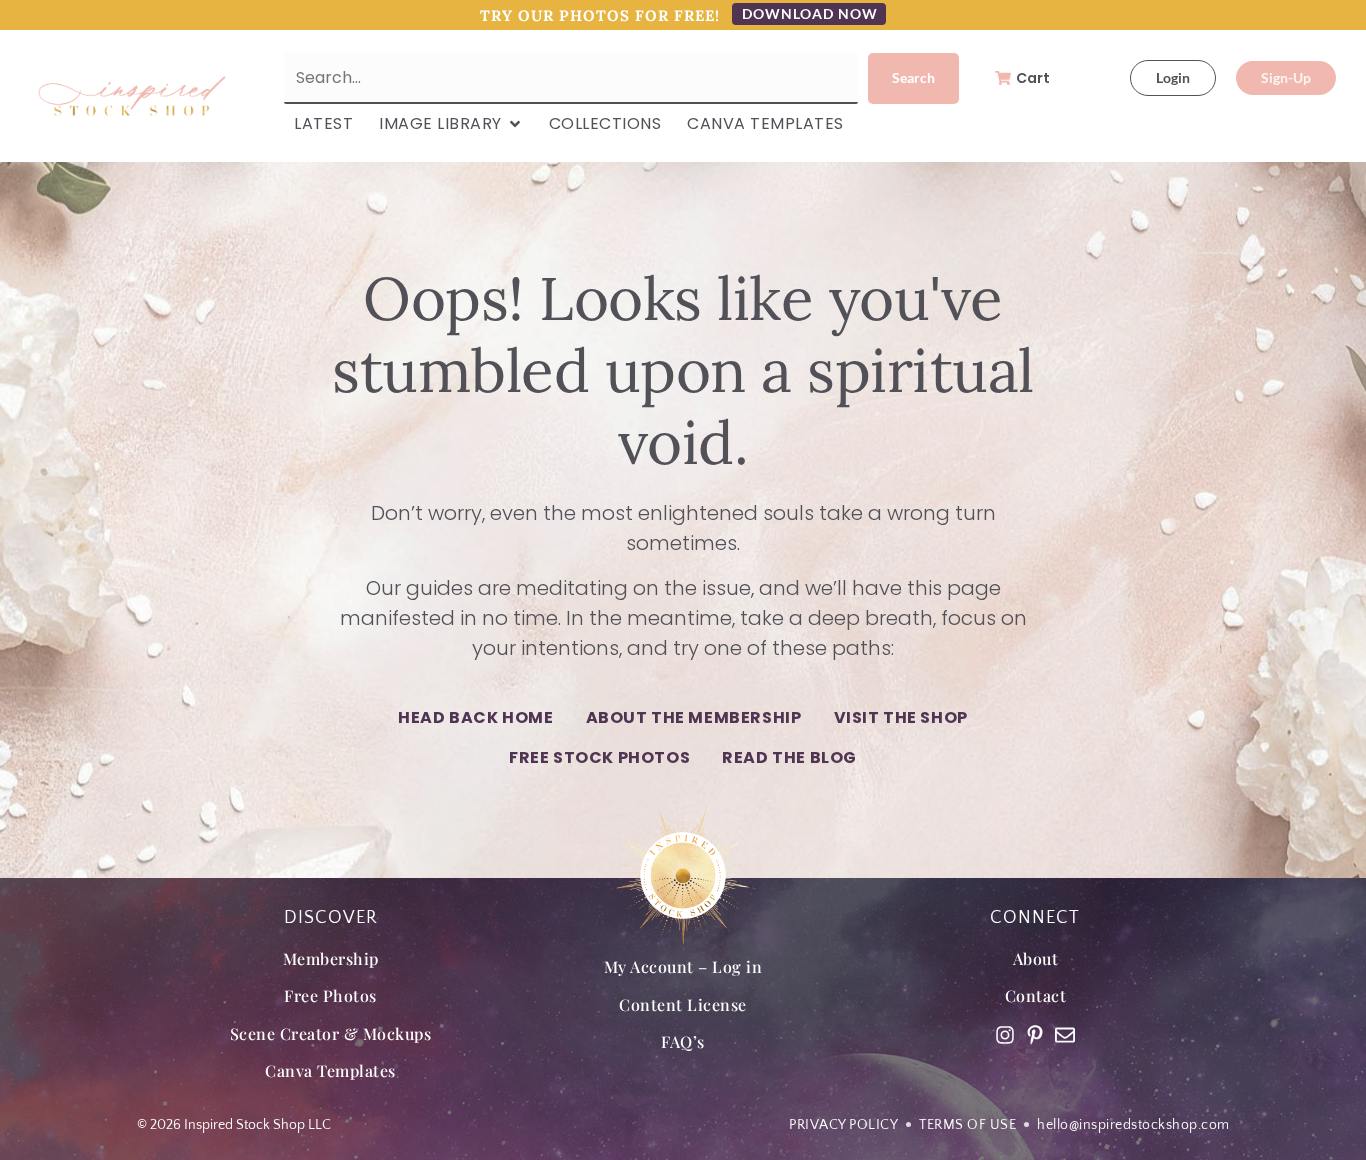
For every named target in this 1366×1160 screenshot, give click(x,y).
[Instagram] (1005, 1035)
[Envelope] (1065, 1035)
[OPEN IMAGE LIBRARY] (515, 124)
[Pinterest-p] (1035, 1035)
